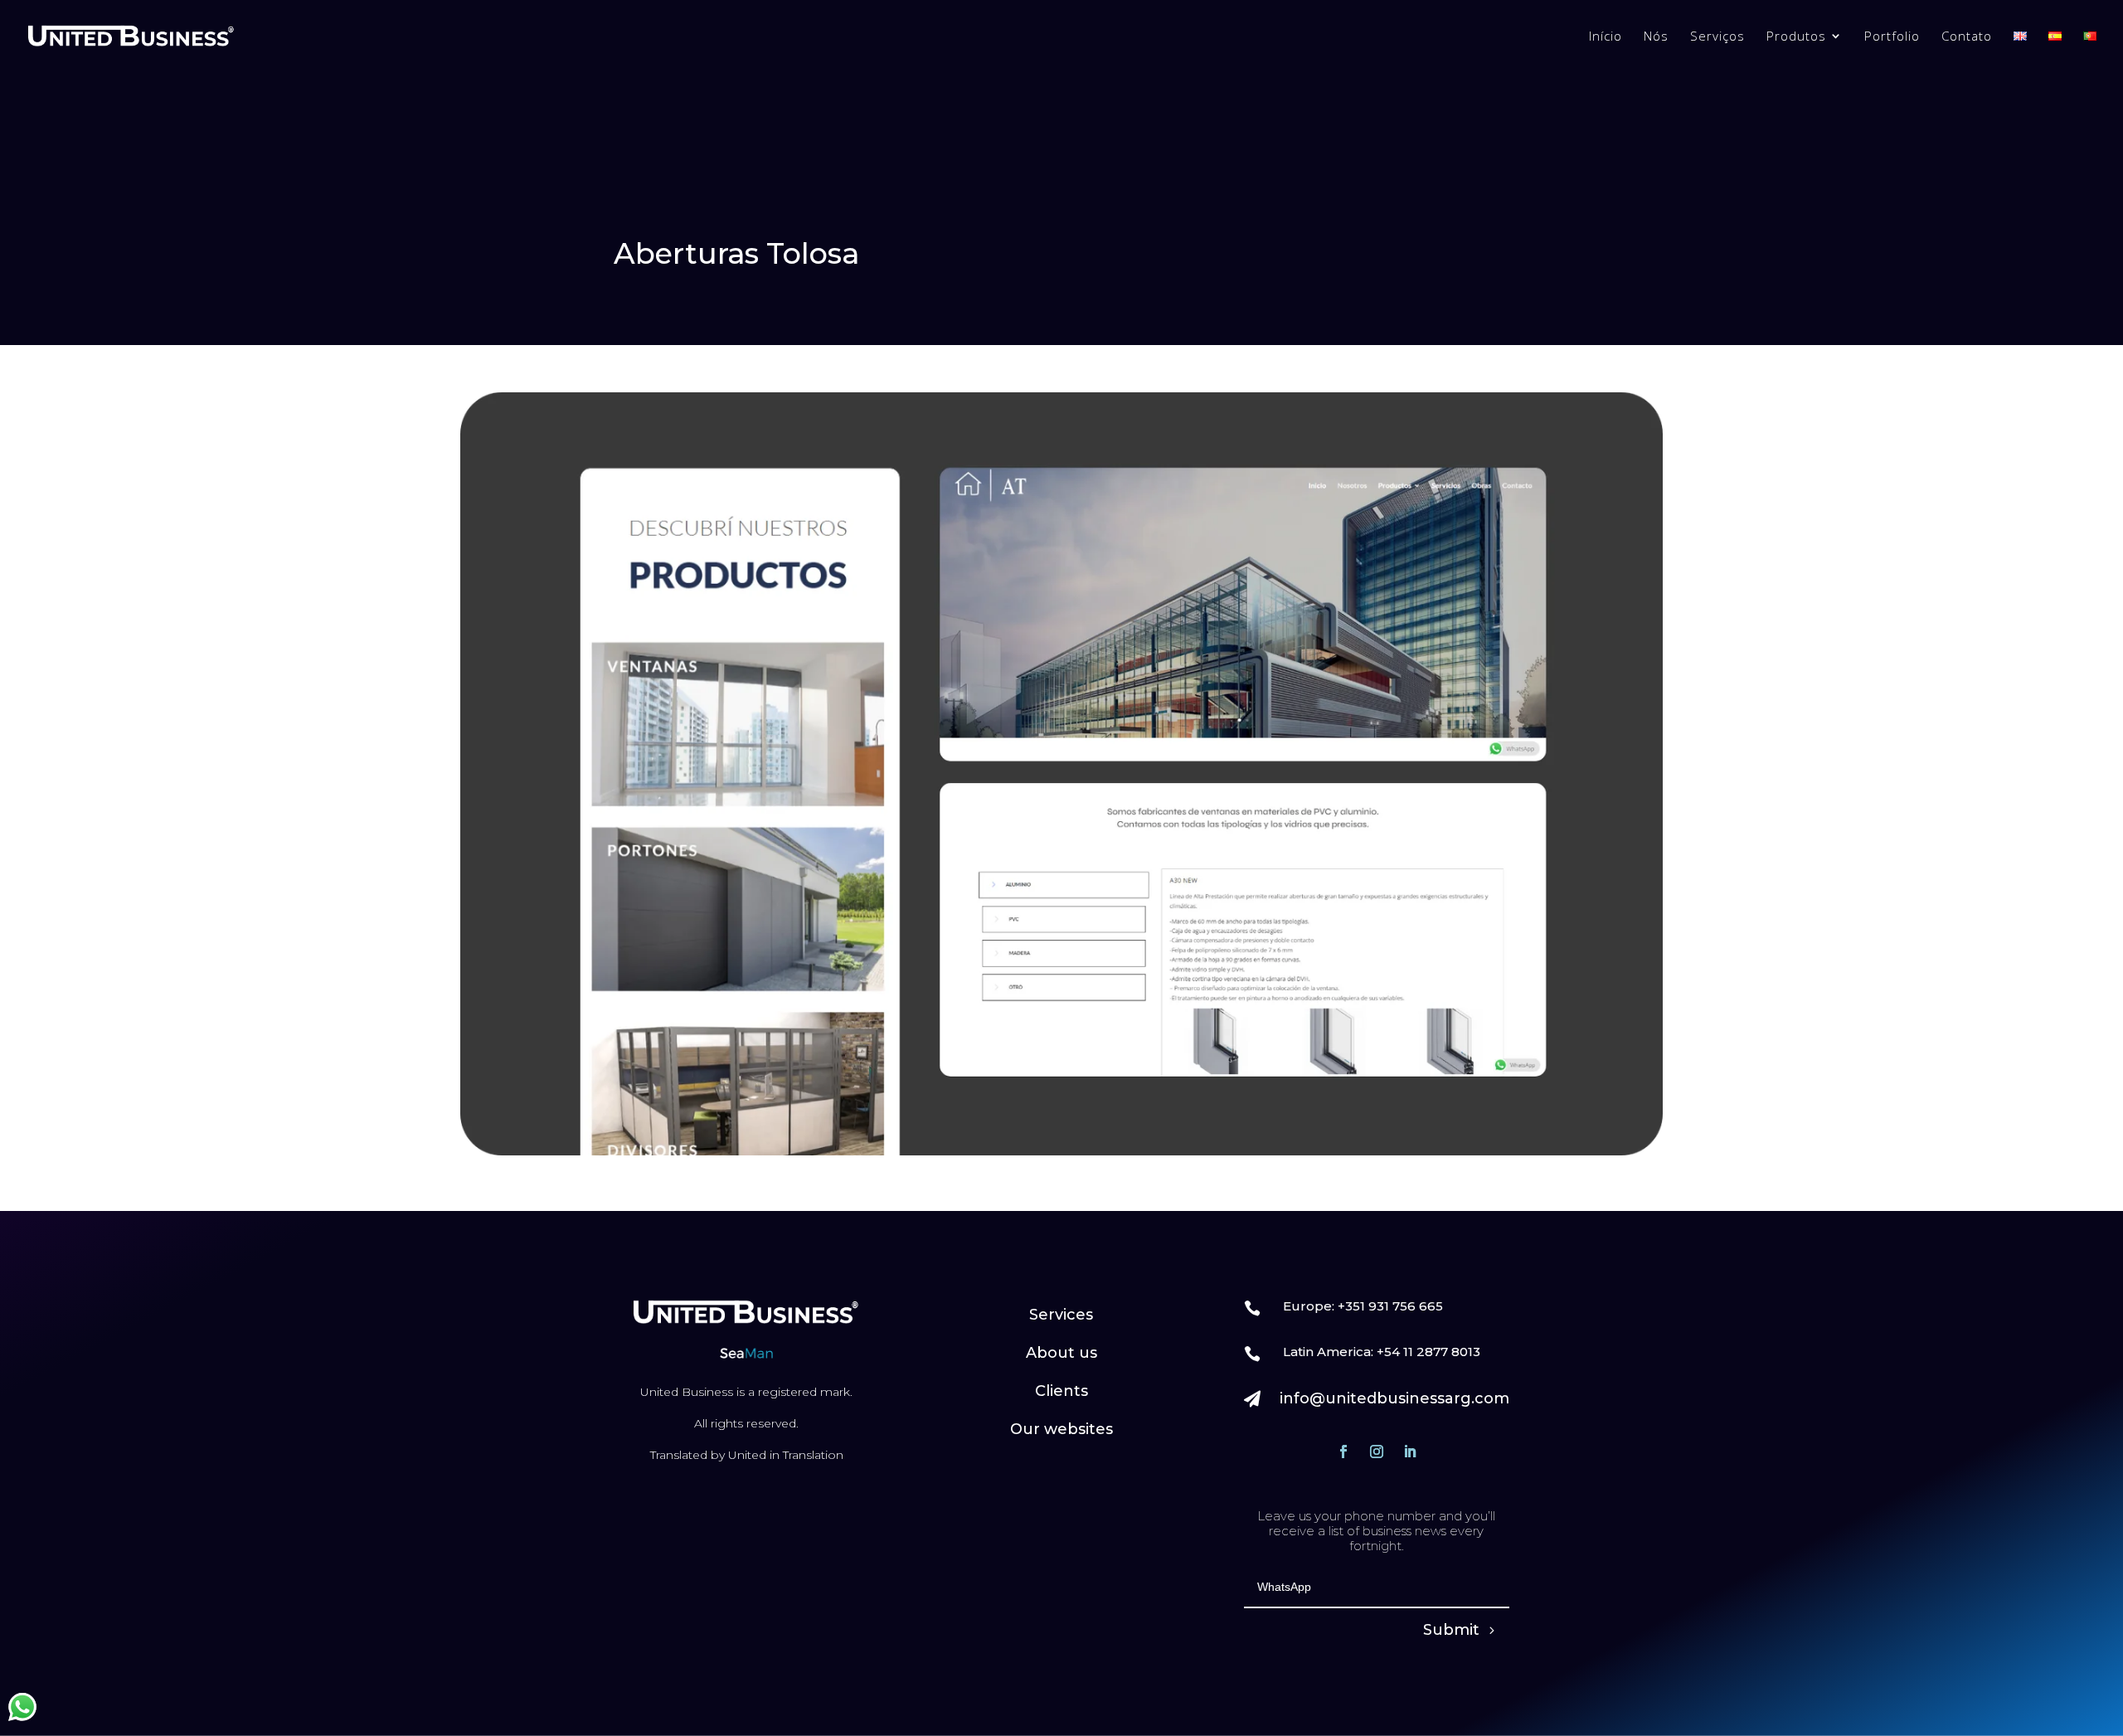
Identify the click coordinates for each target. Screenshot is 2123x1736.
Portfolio (1892, 37)
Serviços (1717, 37)
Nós (1656, 37)
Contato (1967, 37)
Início (1606, 37)
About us (1061, 1353)
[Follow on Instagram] (1377, 1452)
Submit (1451, 1630)
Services (1061, 1315)
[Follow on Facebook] (1343, 1452)
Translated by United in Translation (747, 1455)
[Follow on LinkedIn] (1410, 1452)
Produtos (1796, 37)
